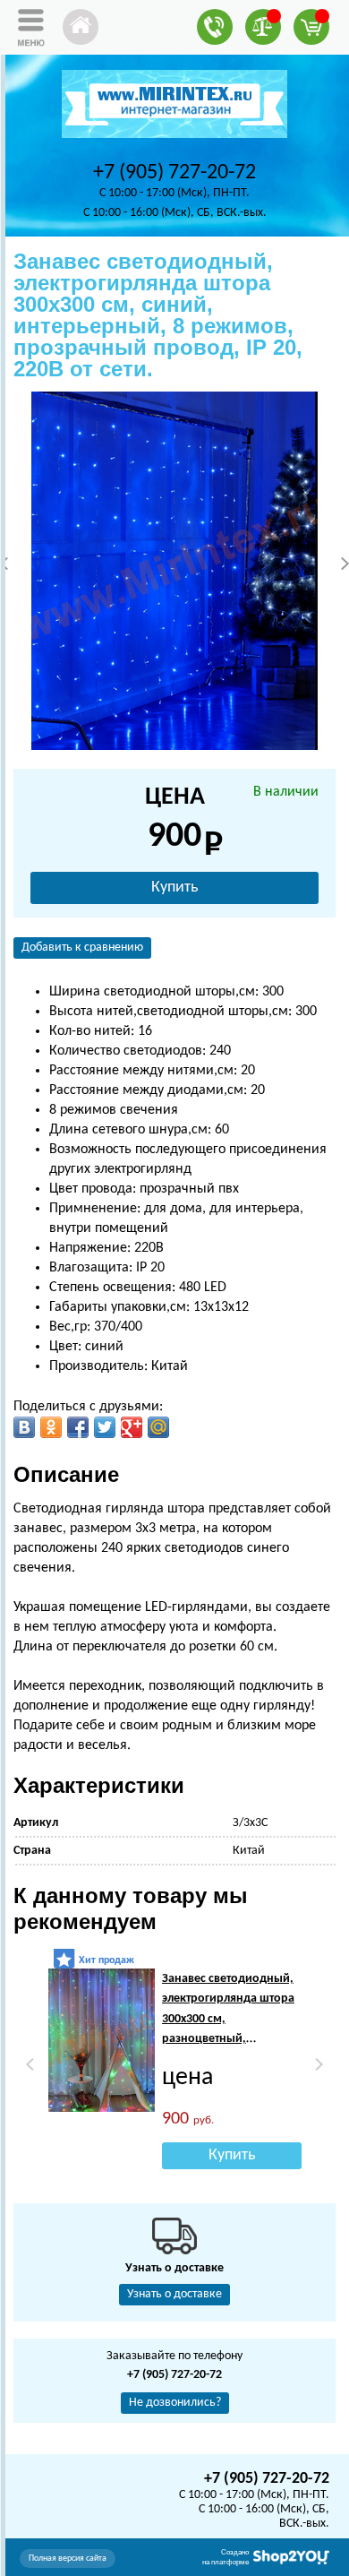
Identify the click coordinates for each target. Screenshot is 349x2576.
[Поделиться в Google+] (132, 1427)
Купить (174, 887)
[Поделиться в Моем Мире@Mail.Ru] (158, 1427)
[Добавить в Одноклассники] (51, 1427)
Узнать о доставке (174, 2294)
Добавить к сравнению (82, 948)
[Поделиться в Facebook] (78, 1427)
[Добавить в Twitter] (105, 1427)
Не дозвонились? (175, 2403)
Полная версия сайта (68, 2559)
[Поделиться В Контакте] (24, 1427)
